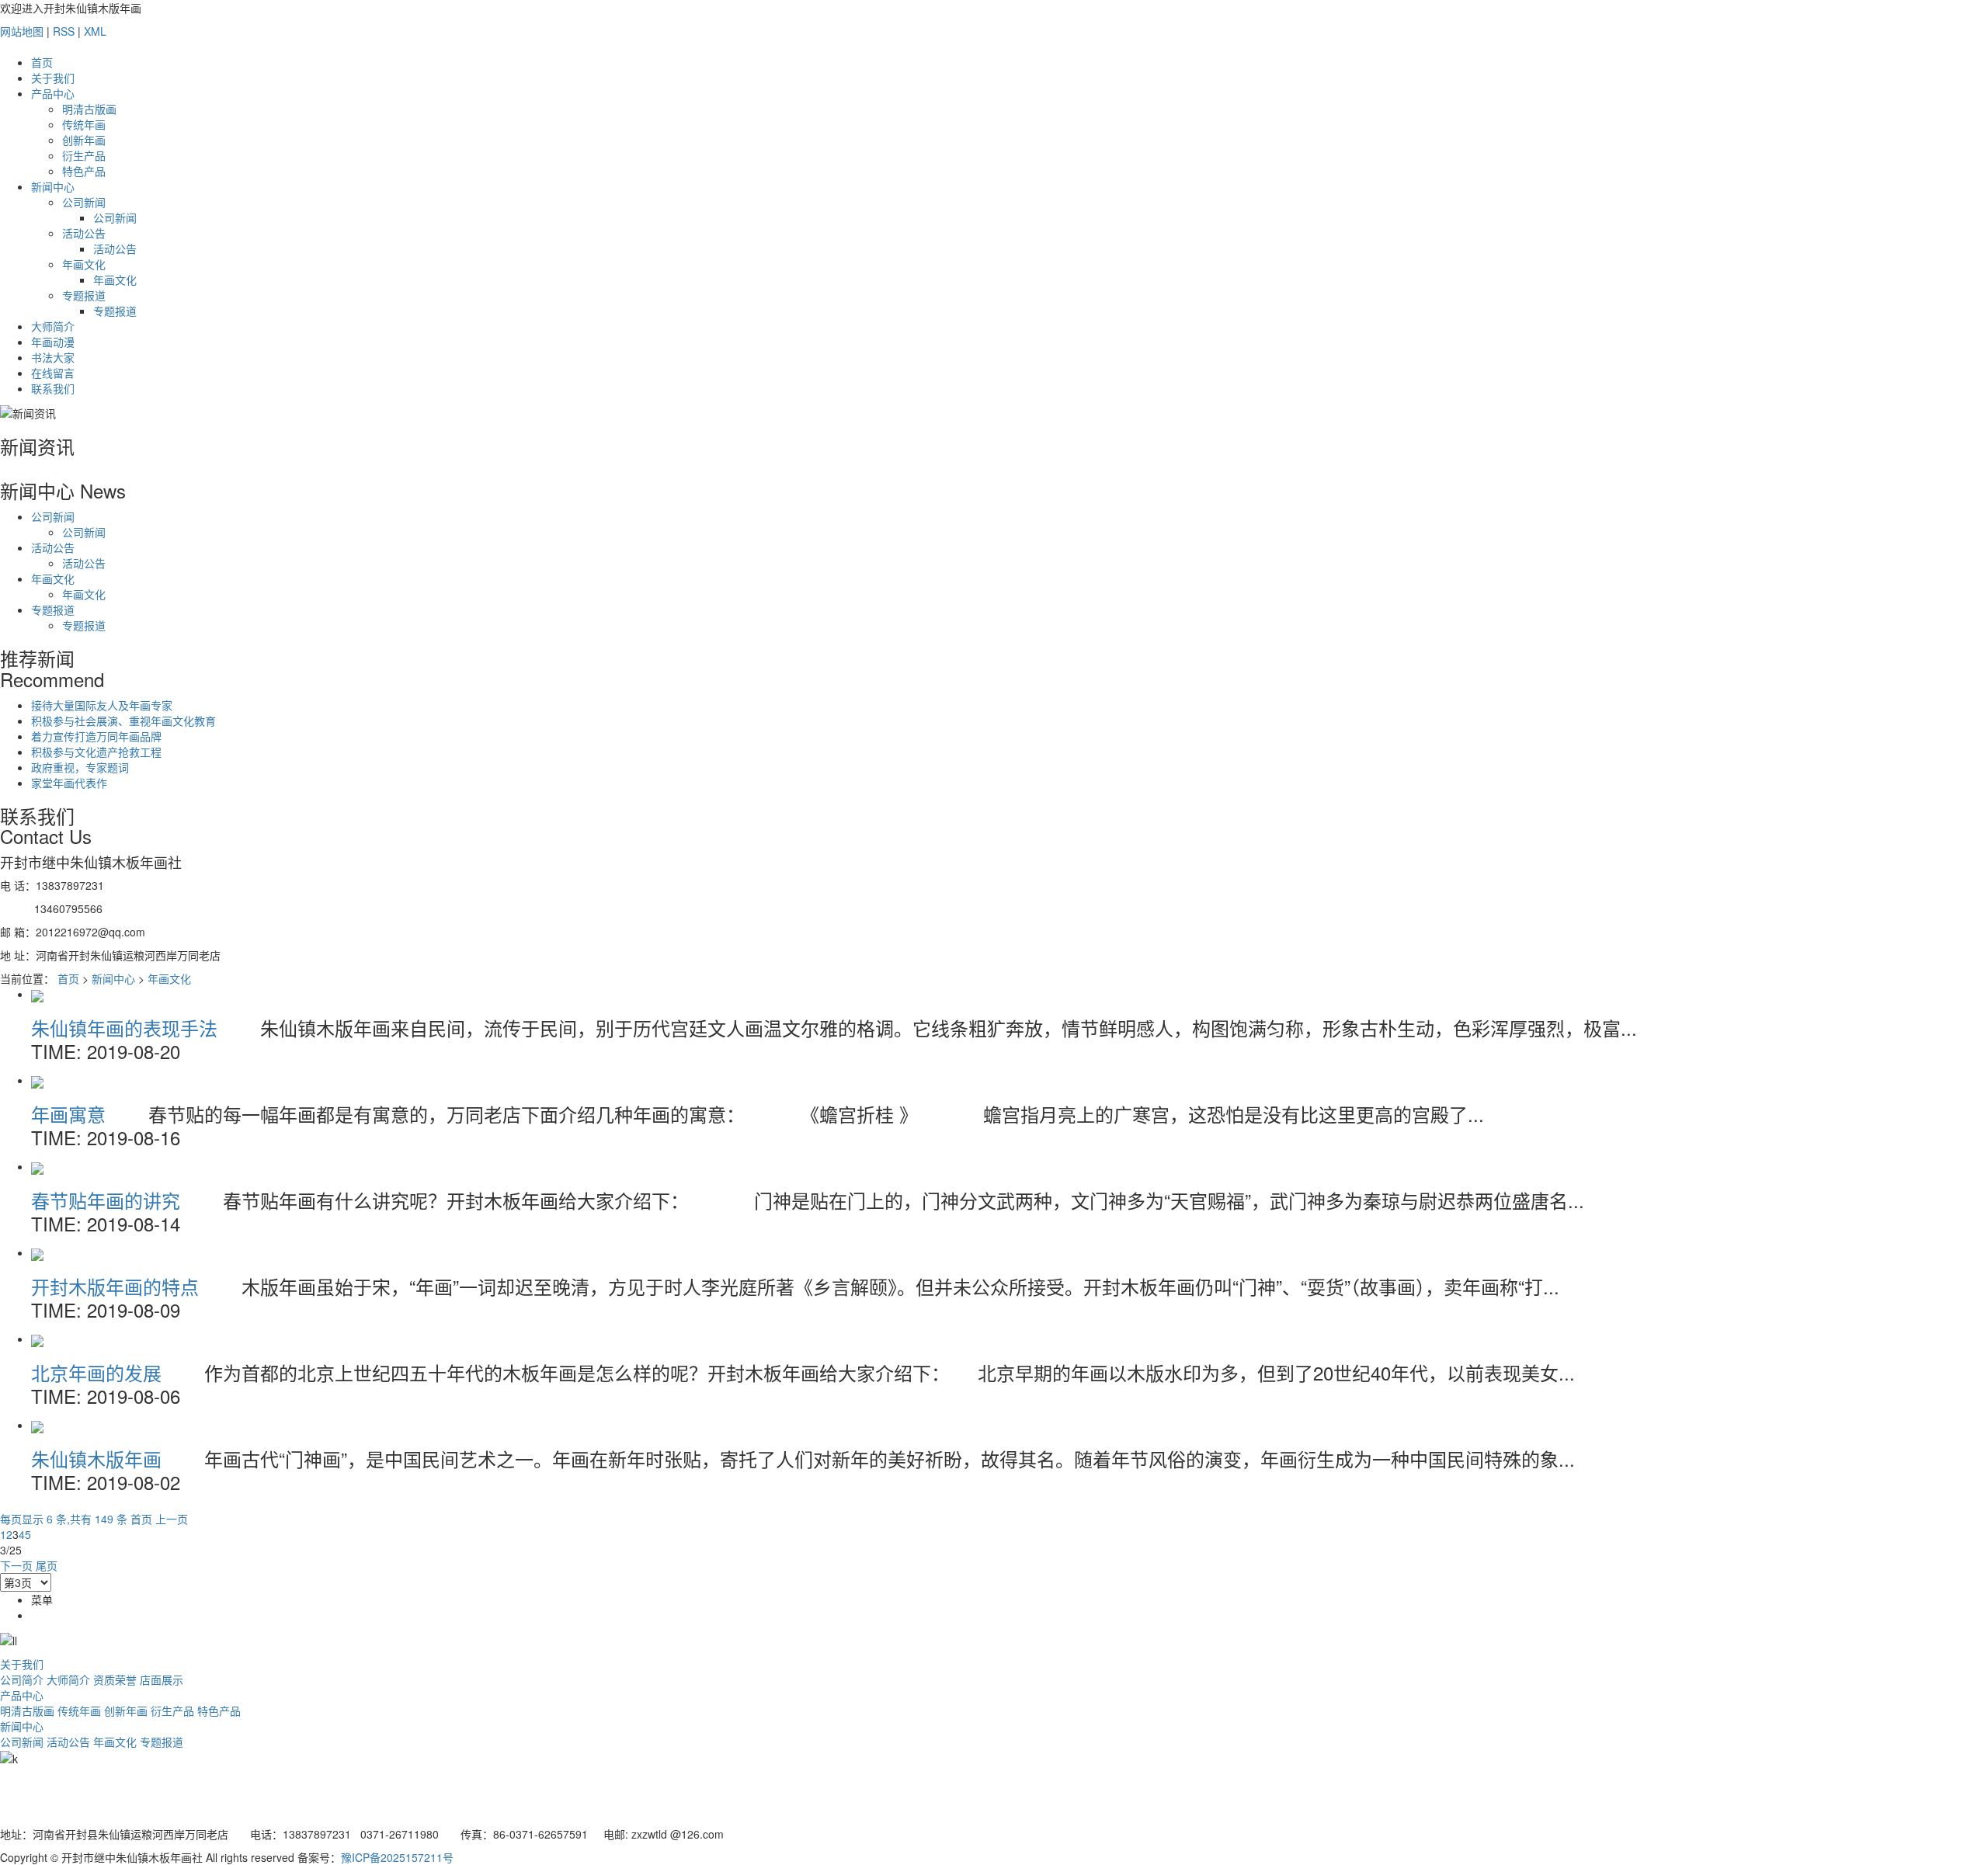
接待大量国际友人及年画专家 (102, 705)
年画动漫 (53, 342)
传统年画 (84, 124)
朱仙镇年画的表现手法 (127, 1028)
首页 (42, 62)
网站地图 (22, 31)
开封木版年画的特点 (118, 1286)
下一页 (16, 1565)
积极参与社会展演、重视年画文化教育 (123, 721)
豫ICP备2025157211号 (397, 1857)
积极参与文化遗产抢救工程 (96, 752)
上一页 (172, 1519)
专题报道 (84, 295)
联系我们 (53, 388)
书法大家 (53, 357)
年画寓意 (71, 1114)
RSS (64, 31)
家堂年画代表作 (69, 783)
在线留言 (53, 373)
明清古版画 (89, 109)
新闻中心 (53, 186)
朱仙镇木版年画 (99, 1459)
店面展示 (162, 1679)
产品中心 (53, 93)
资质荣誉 (115, 1679)
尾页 (47, 1565)
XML (95, 31)
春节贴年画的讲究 (108, 1200)
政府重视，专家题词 (80, 767)
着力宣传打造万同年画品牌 (96, 736)
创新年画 (84, 140)
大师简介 (53, 326)
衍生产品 (84, 155)
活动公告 (84, 233)
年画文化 (84, 264)
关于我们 (53, 78)
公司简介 (22, 1679)
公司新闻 (84, 202)
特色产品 (84, 171)
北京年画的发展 (99, 1372)
